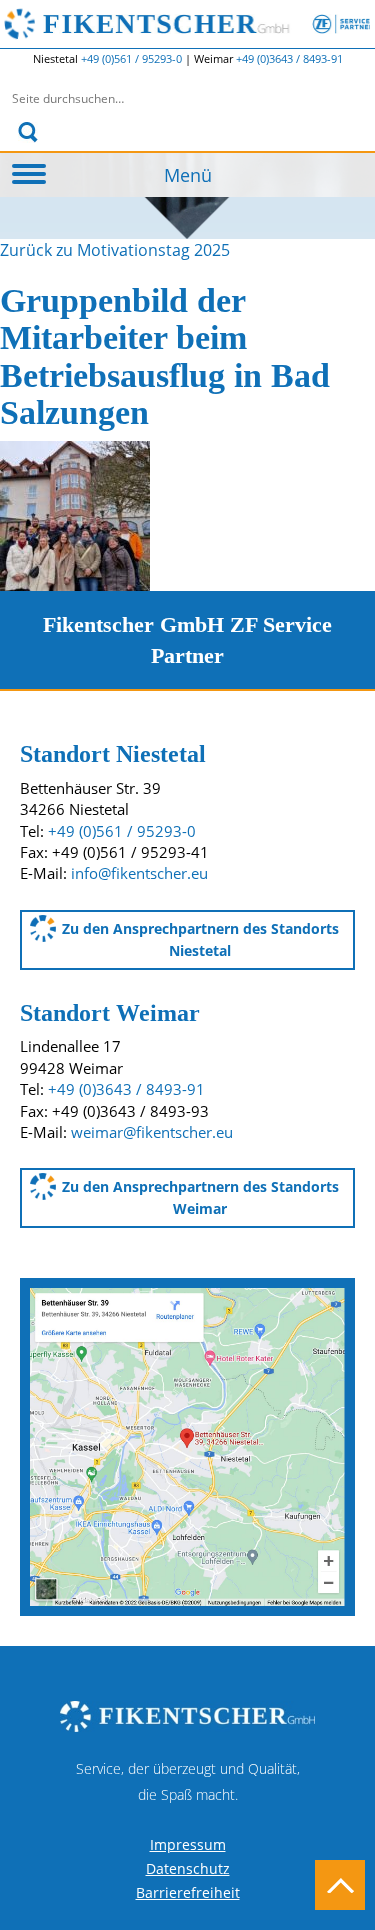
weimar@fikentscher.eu (152, 1132)
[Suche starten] (28, 132)
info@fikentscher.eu (139, 873)
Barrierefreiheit (188, 1892)
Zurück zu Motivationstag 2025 (115, 250)
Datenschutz (188, 1868)
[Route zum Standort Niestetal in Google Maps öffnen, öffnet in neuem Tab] (187, 1445)
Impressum (188, 1844)
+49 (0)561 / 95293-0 (133, 58)
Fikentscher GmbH (206, 24)
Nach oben (340, 1885)
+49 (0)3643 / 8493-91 (289, 58)
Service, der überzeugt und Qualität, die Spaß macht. (188, 1781)
